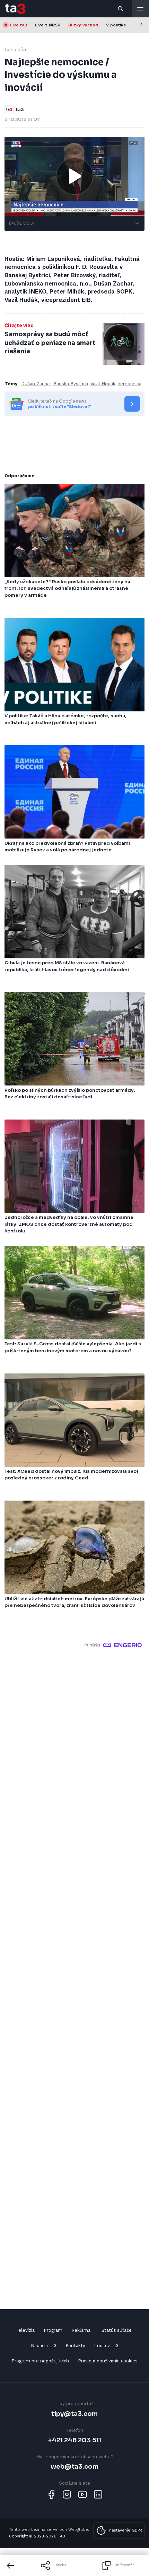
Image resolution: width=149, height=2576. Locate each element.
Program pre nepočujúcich (40, 2361)
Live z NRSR (48, 25)
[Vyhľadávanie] (121, 9)
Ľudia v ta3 (106, 2346)
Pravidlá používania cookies (108, 2361)
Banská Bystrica (71, 384)
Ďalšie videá (22, 223)
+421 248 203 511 (75, 2440)
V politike (116, 25)
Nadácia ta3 (44, 2346)
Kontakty (75, 2346)
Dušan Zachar (36, 384)
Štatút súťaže (117, 2330)
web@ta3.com (74, 2466)
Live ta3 (19, 25)
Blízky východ (83, 25)
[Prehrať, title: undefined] (74, 176)
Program (53, 2330)
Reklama (81, 2330)
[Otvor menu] (140, 9)
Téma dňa (15, 49)
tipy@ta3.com (74, 2414)
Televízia (25, 2330)
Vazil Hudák (103, 384)
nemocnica (129, 384)
